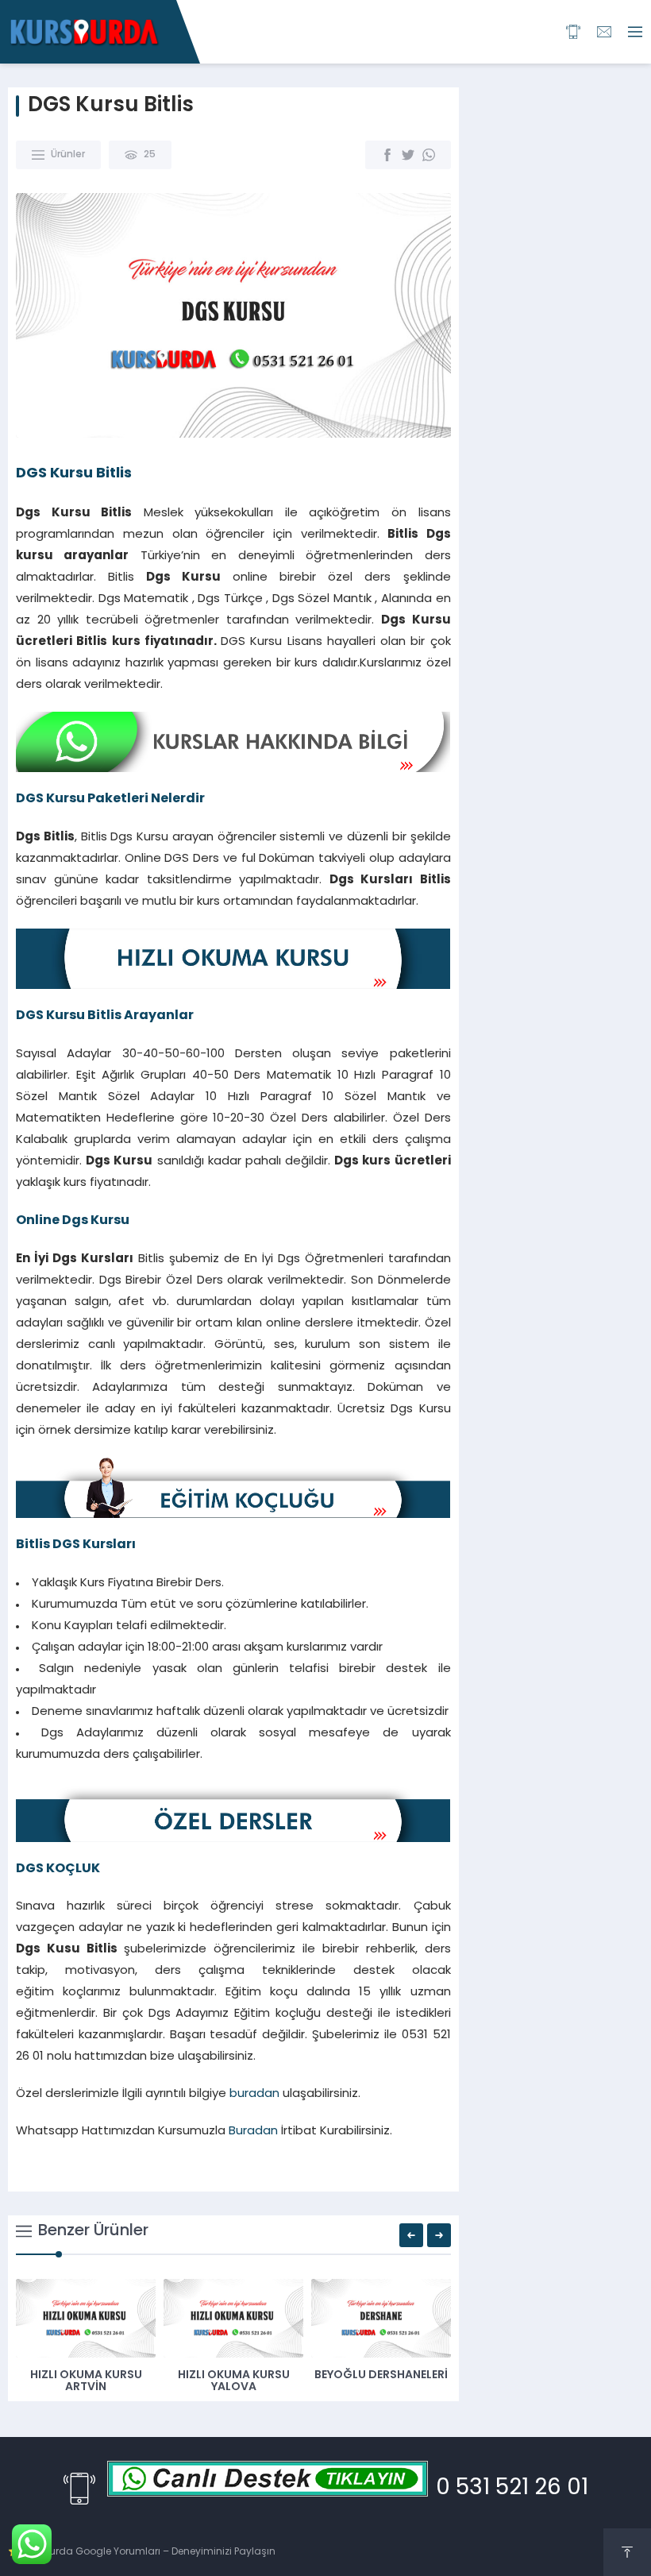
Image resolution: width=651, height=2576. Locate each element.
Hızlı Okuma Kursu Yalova (234, 2381)
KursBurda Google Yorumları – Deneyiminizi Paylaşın (149, 2552)
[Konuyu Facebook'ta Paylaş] (387, 155)
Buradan (253, 2132)
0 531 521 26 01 (512, 2489)
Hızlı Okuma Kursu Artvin (86, 2381)
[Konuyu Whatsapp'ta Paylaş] (429, 155)
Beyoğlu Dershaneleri (381, 2375)
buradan (254, 2094)
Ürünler (68, 155)
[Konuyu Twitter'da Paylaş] (408, 155)
